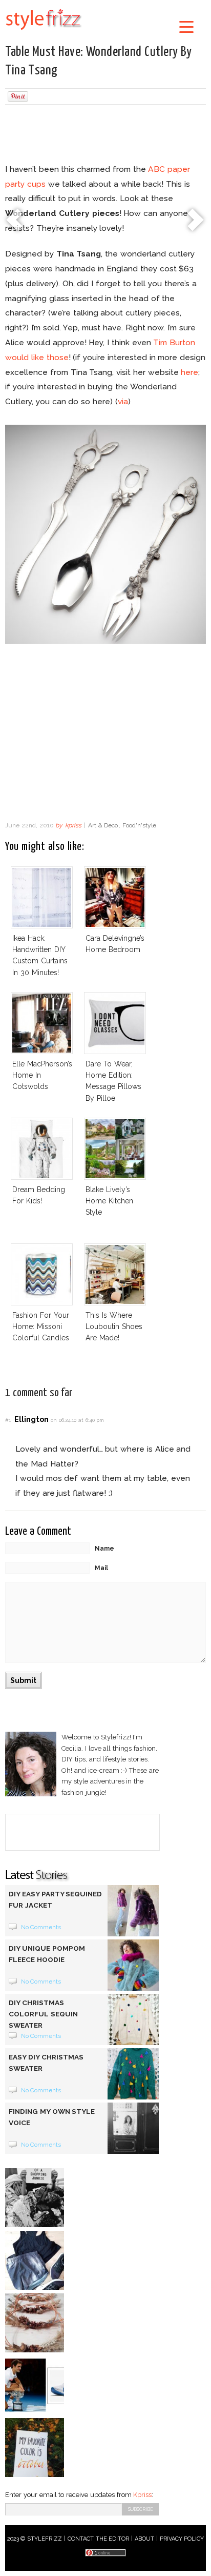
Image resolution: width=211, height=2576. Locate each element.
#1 (8, 1420)
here (189, 372)
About (144, 2539)
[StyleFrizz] (44, 32)
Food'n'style (139, 825)
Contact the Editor (99, 2539)
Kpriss (142, 2495)
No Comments (41, 1927)
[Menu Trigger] (186, 26)
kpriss (73, 825)
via (123, 401)
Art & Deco (103, 825)
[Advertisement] (105, 135)
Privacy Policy (182, 2539)
